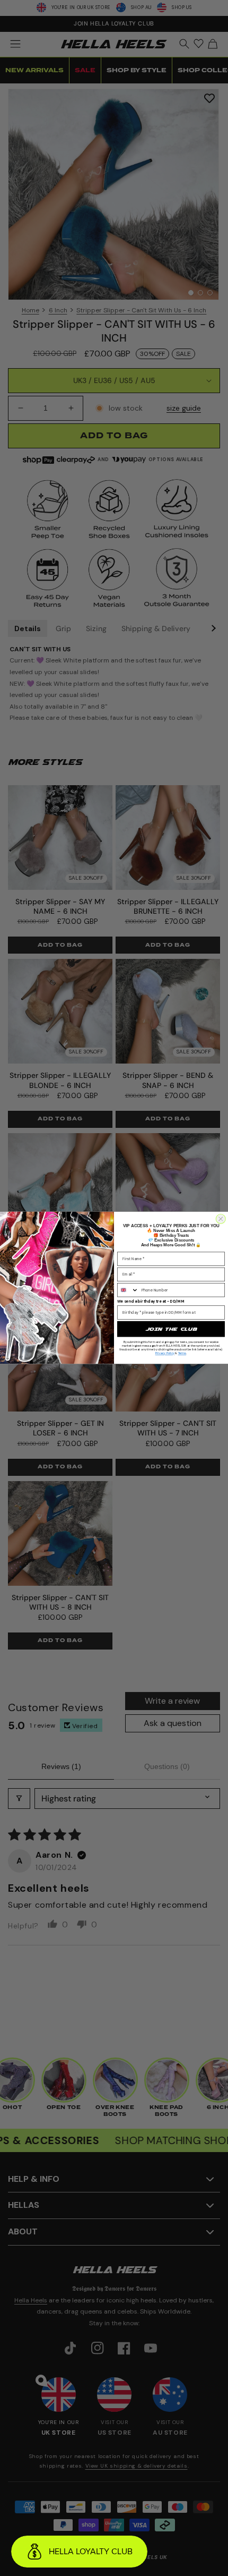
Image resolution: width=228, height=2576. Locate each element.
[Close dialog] (221, 1219)
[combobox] (128, 1290)
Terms (182, 1354)
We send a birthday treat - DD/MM (151, 1302)
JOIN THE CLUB (171, 1329)
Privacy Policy (165, 1354)
